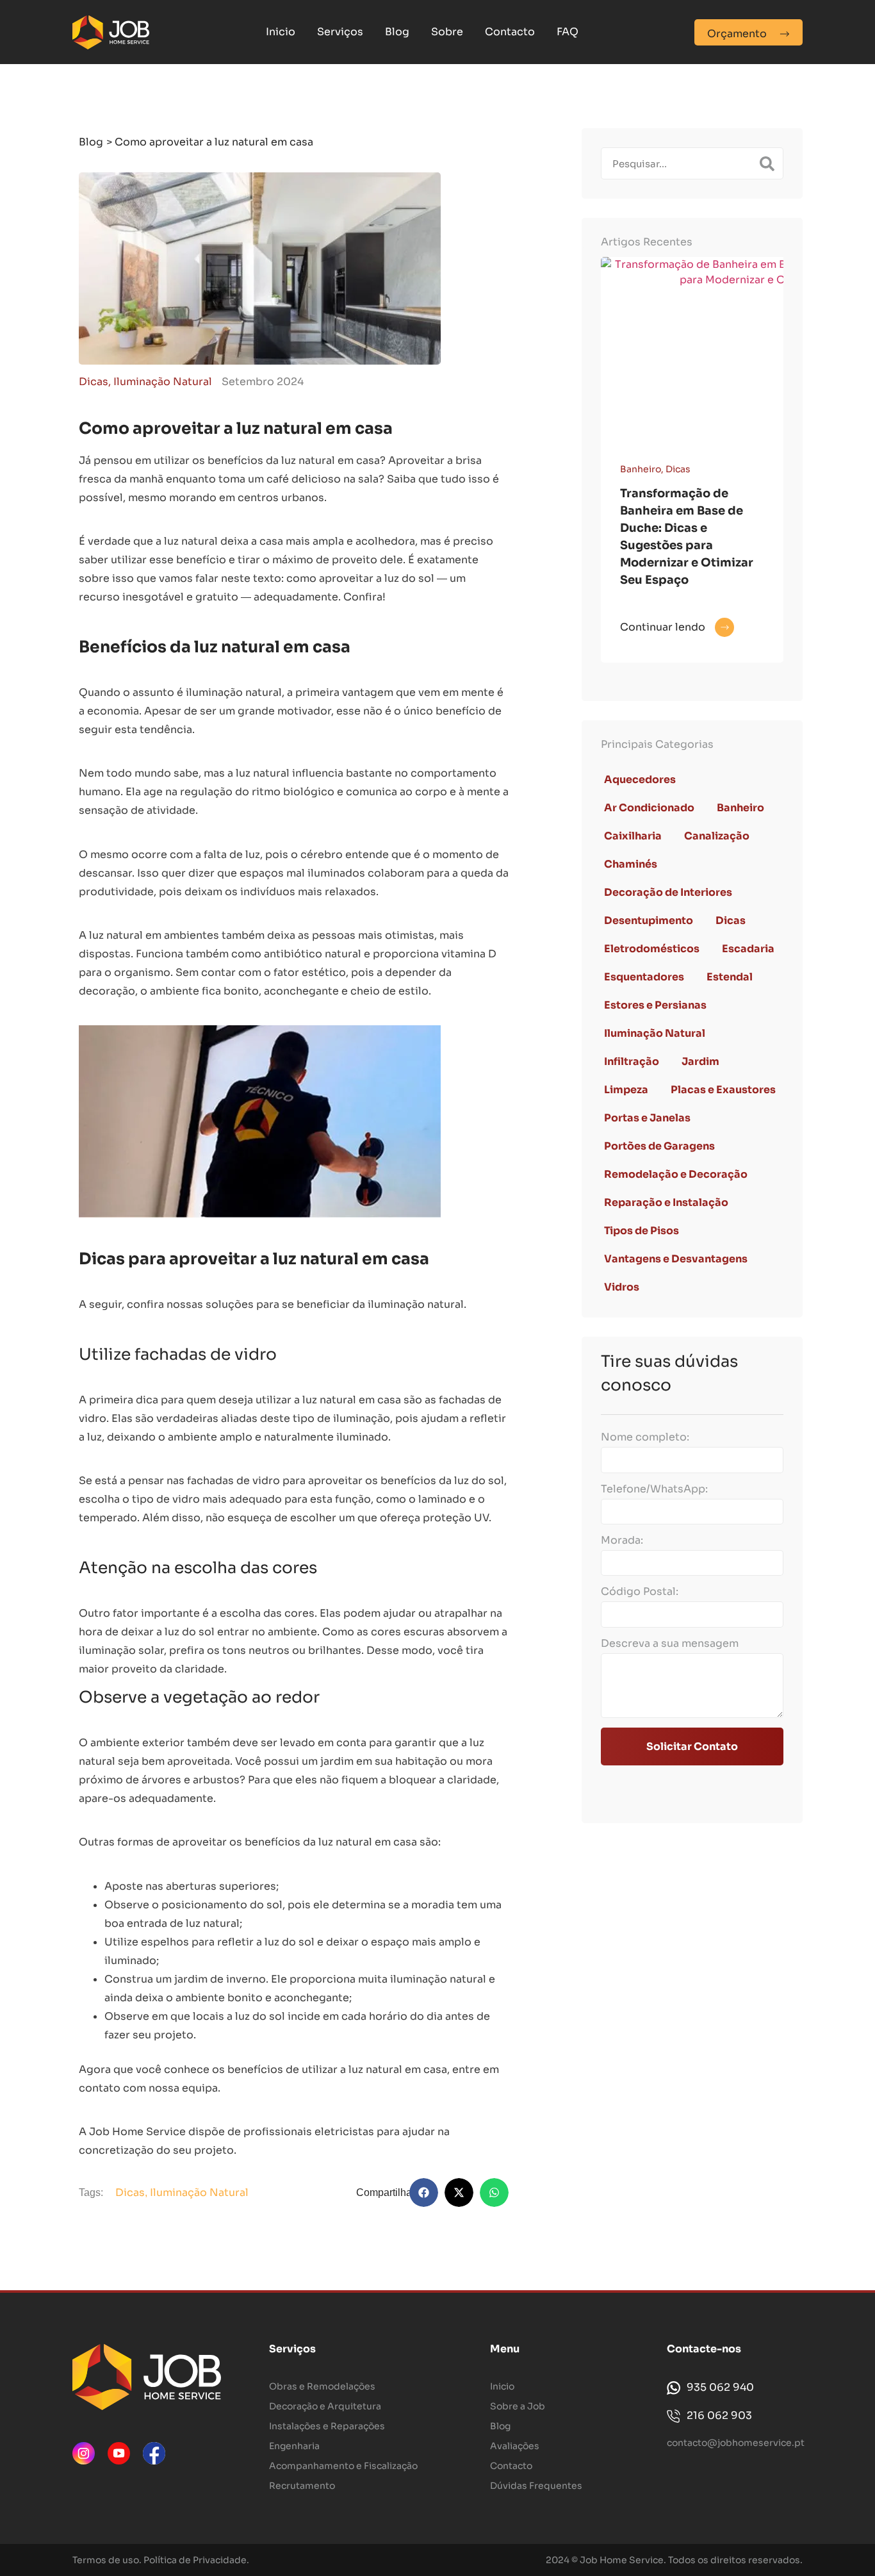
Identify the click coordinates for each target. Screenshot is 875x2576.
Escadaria (748, 949)
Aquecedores (640, 780)
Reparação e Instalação (666, 1202)
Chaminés (631, 864)
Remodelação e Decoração (676, 1174)
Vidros (622, 1287)
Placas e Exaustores (723, 1090)
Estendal (730, 977)
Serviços (340, 32)
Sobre (447, 32)
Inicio (281, 32)
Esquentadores (644, 977)
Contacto (510, 32)
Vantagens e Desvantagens (676, 1259)
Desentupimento (649, 921)
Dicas (94, 382)
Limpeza (626, 1090)
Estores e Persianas (655, 1005)
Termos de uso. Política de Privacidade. (161, 2560)
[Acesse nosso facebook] (154, 2453)
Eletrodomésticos (652, 949)
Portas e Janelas (647, 1118)
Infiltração (632, 1061)
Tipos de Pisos (642, 1231)
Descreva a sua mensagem (670, 1644)
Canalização (717, 836)
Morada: (622, 1540)
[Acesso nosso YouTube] (119, 2453)
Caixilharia (633, 836)
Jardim (700, 1061)
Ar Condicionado (649, 808)
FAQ (568, 32)
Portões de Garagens (659, 1146)
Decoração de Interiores (668, 892)
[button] (424, 2192)
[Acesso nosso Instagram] (84, 2453)
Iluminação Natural (163, 382)
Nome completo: (645, 1437)
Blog (397, 32)
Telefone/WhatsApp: (654, 1489)
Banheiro (641, 469)
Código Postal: (640, 1592)
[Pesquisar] (767, 163)
